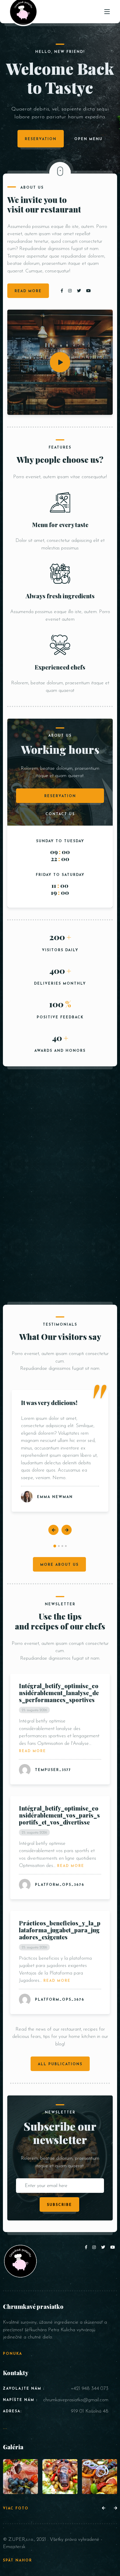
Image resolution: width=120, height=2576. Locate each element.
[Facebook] (63, 291)
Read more (32, 1751)
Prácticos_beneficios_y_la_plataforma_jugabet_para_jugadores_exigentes (60, 1930)
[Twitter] (80, 291)
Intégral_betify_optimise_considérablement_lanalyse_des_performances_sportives (59, 1693)
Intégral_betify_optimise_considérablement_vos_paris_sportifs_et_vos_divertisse (59, 1815)
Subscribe (59, 2205)
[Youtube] (89, 291)
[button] (55, 1546)
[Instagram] (71, 291)
